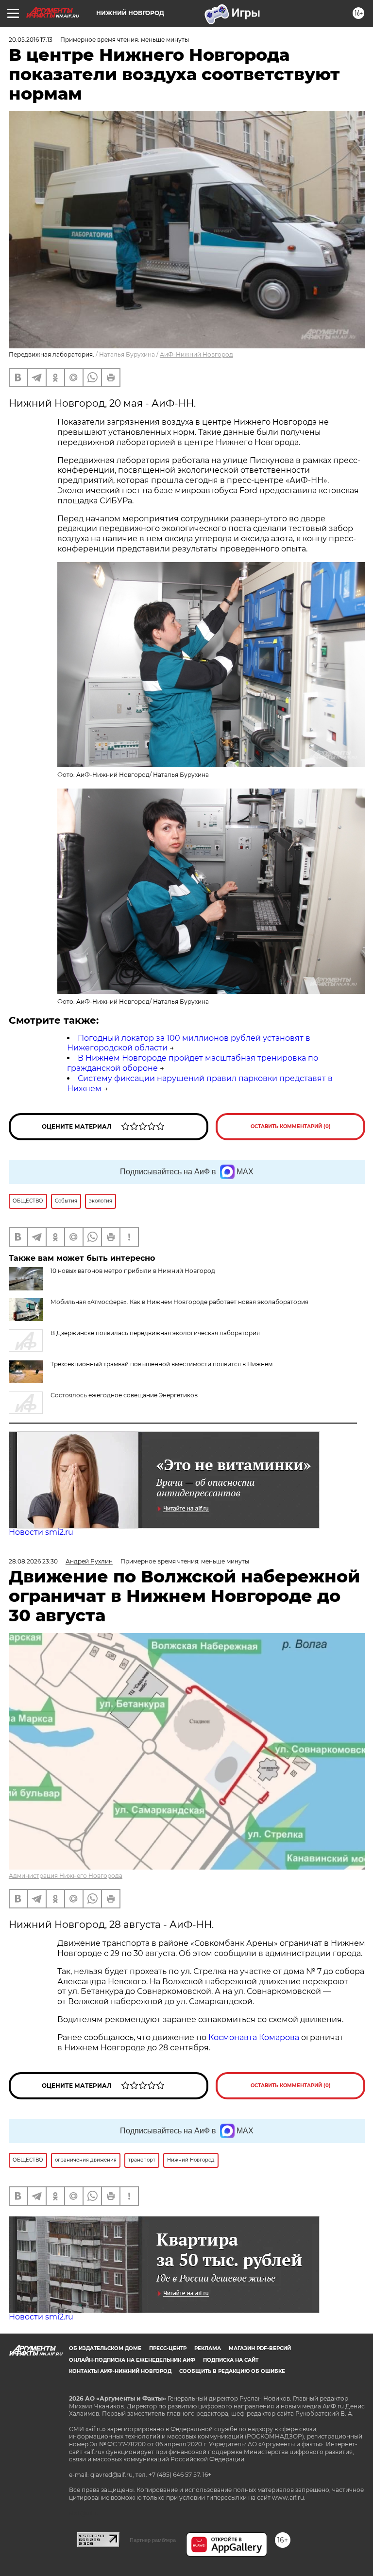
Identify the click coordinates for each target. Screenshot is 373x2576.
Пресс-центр (168, 2348)
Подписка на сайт (231, 2360)
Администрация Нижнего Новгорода (66, 1876)
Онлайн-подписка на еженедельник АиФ (132, 2360)
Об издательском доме (105, 2348)
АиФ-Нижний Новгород (196, 354)
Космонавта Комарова (255, 2037)
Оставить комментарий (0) (291, 1126)
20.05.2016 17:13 (31, 40)
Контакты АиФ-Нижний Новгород (120, 2371)
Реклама (208, 2348)
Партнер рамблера (153, 2540)
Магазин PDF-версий (260, 2348)
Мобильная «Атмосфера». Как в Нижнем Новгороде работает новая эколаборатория (179, 1302)
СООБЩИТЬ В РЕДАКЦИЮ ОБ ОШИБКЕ (232, 2371)
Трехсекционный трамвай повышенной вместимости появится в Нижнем (161, 1364)
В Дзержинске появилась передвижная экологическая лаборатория (155, 1333)
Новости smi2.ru (41, 1532)
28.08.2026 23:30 (33, 1561)
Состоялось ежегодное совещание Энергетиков (124, 1395)
